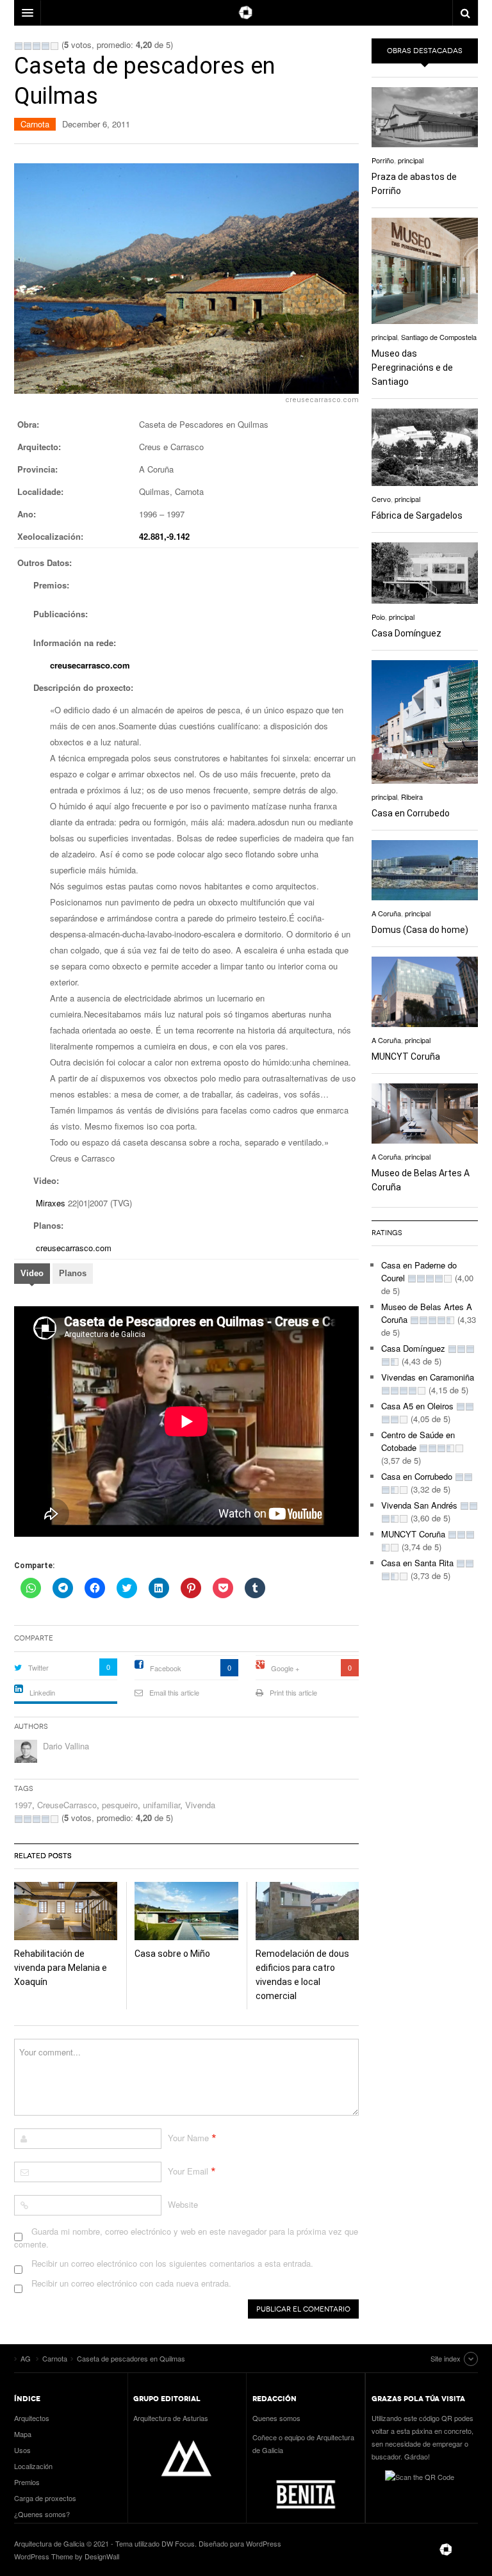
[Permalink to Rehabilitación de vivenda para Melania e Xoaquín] (66, 1911)
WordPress (264, 2543)
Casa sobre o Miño (172, 1954)
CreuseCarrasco (67, 1805)
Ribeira (412, 797)
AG (446, 2550)
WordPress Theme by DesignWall (67, 2556)
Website (183, 2204)
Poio (378, 617)
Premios (27, 2482)
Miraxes (52, 1203)
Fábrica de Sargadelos (417, 515)
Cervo (381, 499)
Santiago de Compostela (439, 337)
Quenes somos (276, 2418)
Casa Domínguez (406, 633)
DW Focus (246, 13)
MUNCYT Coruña (406, 1057)
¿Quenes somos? (42, 2514)
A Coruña (386, 913)
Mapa (23, 2434)
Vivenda (200, 1805)
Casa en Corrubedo (411, 813)
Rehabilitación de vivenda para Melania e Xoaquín (61, 1968)
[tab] (32, 1275)
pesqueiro (120, 1805)
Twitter (38, 1667)
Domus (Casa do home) (420, 930)
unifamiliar (161, 1805)
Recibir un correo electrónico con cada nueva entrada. (131, 2283)
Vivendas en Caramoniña (428, 1377)
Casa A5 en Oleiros (417, 1406)
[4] (45, 46)
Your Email (188, 2171)
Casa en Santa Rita (417, 1563)
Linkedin (42, 1692)
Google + (285, 1668)
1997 (23, 1805)
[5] (54, 46)
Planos (73, 1273)
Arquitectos (32, 2418)
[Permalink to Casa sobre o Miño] (186, 1911)
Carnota (35, 124)
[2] (28, 46)
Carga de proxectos (45, 2498)
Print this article (293, 1692)
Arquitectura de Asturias (171, 2418)
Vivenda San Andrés (419, 1505)
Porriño (383, 160)
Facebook (166, 1668)
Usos (22, 2450)
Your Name (188, 2138)
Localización (33, 2466)
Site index (446, 2358)
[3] (37, 46)
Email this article (174, 1692)
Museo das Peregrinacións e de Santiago (412, 368)
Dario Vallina (66, 1746)
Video (32, 1273)
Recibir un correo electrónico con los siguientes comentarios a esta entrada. (172, 2263)
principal (411, 160)
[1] (19, 46)
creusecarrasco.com (90, 665)
